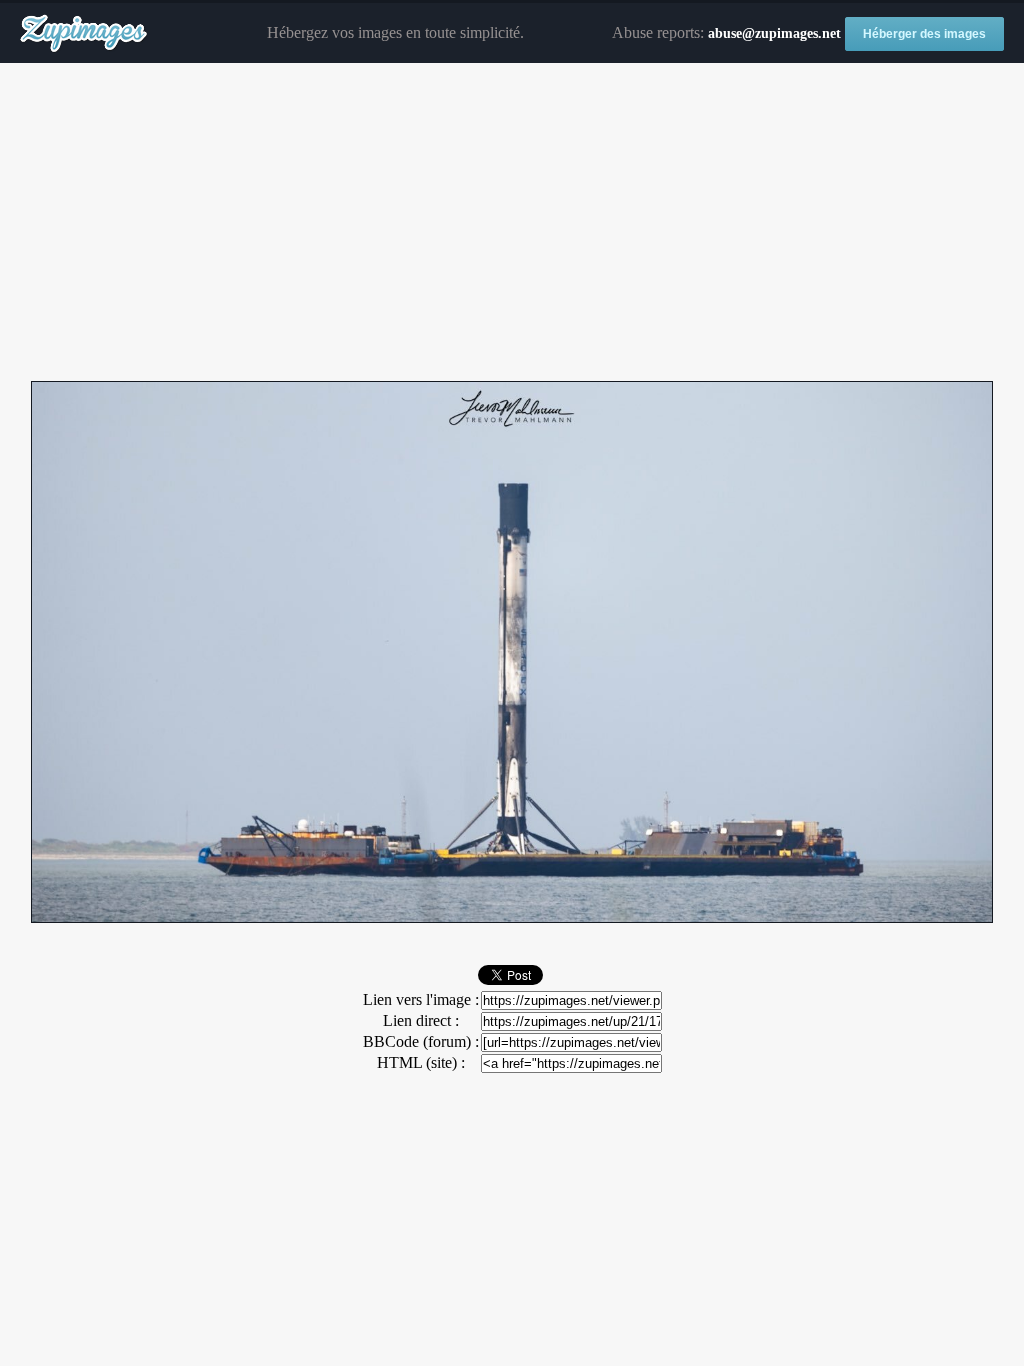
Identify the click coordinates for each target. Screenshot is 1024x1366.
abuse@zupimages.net (774, 33)
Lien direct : (421, 1020)
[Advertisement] (512, 223)
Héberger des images (924, 34)
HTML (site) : (421, 1062)
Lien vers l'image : (421, 999)
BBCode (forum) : (421, 1041)
